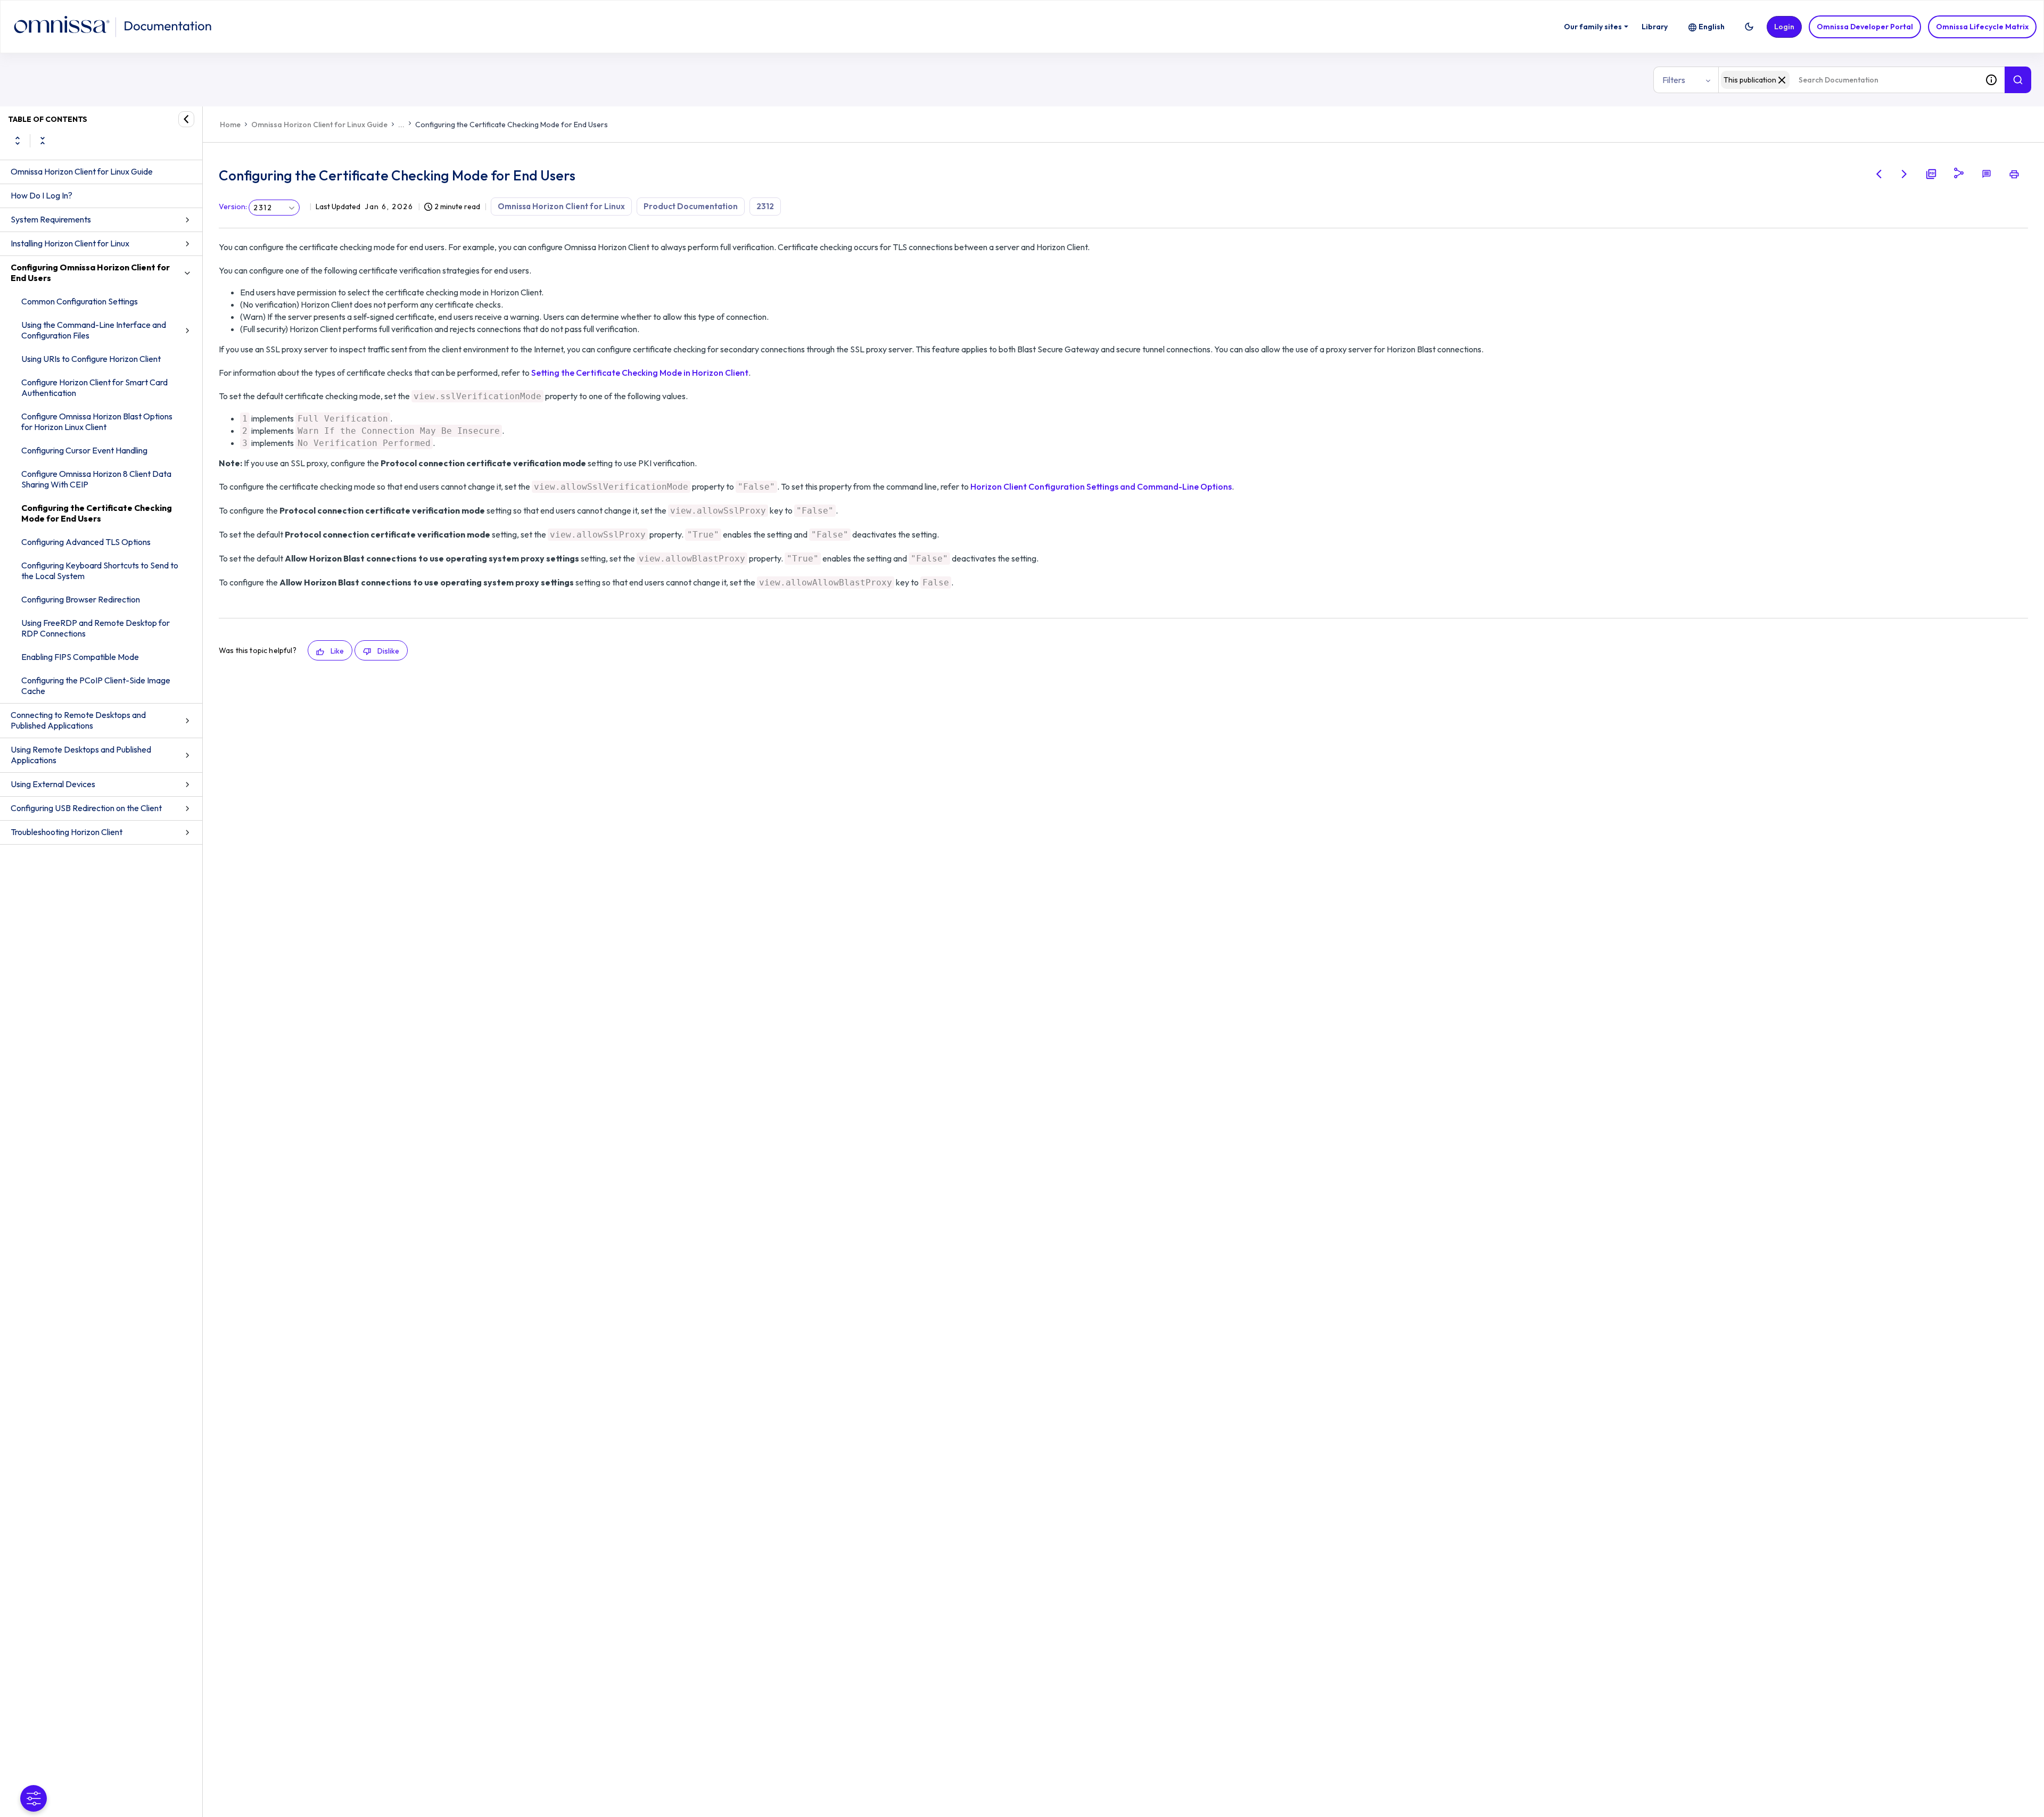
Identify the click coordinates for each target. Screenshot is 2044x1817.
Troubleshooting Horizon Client (67, 832)
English (1712, 27)
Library (1655, 27)
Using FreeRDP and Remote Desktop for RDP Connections (96, 628)
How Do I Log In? (42, 195)
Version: (233, 207)
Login (1784, 27)
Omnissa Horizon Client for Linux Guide (82, 171)
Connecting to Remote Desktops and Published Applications (78, 720)
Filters (1674, 80)
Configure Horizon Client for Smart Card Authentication (94, 387)
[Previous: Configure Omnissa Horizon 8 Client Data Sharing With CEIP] (1879, 174)
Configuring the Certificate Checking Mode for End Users (97, 513)
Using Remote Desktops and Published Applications (81, 755)
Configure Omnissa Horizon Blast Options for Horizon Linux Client (97, 422)
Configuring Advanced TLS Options (86, 542)
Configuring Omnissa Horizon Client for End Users (90, 272)
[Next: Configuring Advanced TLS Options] (1905, 174)
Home (230, 125)
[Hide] (186, 119)
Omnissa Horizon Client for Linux (561, 206)
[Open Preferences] (34, 1798)
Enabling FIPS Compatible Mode (80, 657)
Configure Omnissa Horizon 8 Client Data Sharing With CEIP (96, 479)
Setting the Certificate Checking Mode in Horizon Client (640, 373)
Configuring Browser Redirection (81, 599)
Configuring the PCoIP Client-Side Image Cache (96, 685)
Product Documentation (691, 206)
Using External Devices (53, 784)
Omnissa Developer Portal (1865, 27)
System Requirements (51, 219)
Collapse (43, 141)
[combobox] (1848, 80)
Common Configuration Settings (80, 301)
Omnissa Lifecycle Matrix (1982, 27)
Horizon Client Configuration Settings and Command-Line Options (1101, 486)
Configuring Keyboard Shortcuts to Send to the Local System (100, 571)
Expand (18, 141)
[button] (1749, 27)
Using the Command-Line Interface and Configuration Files (94, 330)
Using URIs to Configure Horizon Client (91, 359)
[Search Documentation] (2018, 80)
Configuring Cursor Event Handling (84, 450)
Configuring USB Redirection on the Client (86, 808)
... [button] (401, 125)
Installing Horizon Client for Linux (70, 243)
